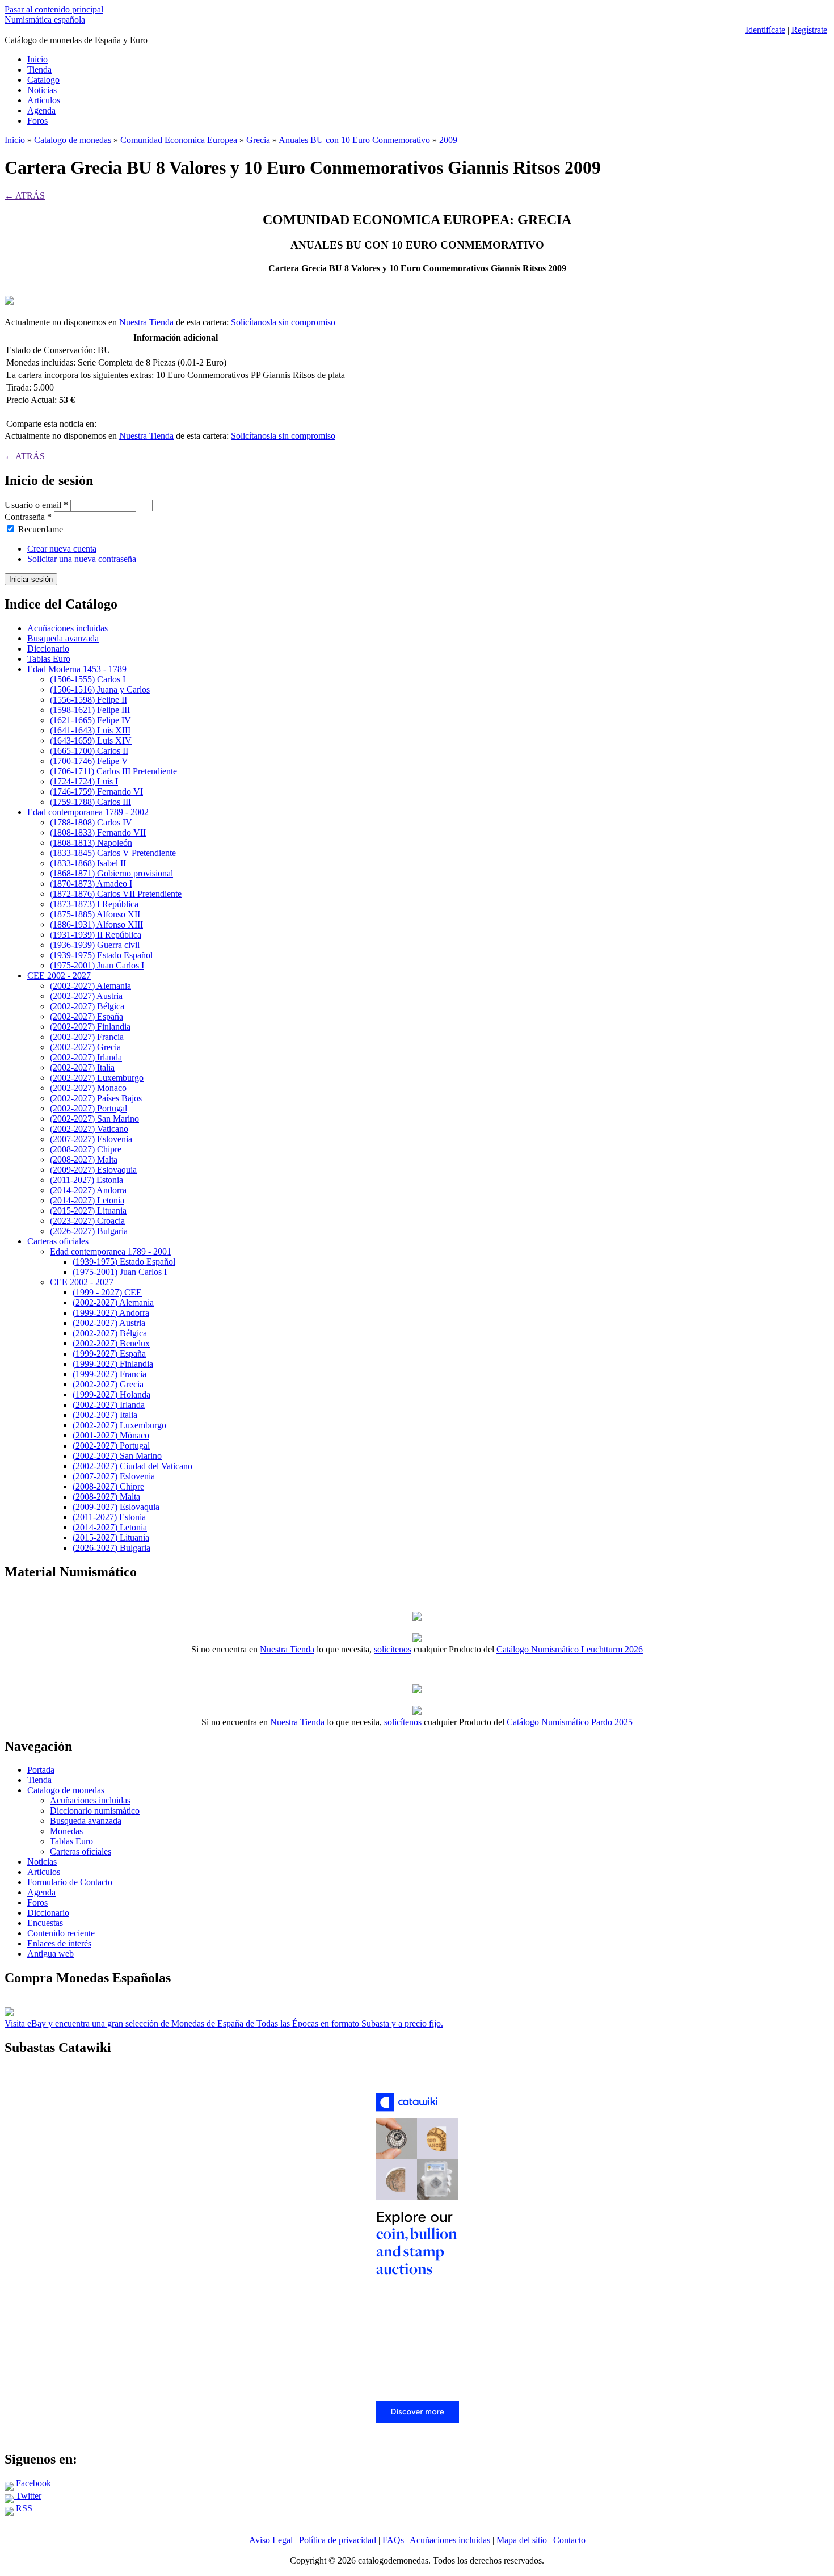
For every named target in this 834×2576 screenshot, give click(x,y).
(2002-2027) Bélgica (87, 1006)
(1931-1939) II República (96, 935)
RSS (23, 2508)
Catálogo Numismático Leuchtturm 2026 (570, 1649)
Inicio (37, 59)
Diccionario (48, 649)
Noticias (42, 90)
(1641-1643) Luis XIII (90, 730)
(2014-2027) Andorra (88, 1190)
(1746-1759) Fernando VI (96, 792)
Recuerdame (41, 529)
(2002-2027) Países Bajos (96, 1098)
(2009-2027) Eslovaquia (93, 1170)
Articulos (44, 1872)
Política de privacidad (338, 2540)
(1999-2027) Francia (109, 1374)
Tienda (39, 70)
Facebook (32, 2483)
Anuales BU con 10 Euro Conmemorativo (354, 140)
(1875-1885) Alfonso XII (95, 914)
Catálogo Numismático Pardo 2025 (570, 1722)
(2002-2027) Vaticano (89, 1129)
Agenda (41, 110)
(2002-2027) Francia (87, 1037)
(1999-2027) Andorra (111, 1313)
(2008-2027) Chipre (86, 1149)
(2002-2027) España (87, 1016)
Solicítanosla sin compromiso (283, 322)
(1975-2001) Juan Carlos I (97, 965)
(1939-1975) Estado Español (101, 955)
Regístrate (809, 30)
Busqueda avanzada (63, 638)
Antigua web (50, 1954)
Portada (41, 1770)
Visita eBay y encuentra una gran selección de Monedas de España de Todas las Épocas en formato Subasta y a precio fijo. (224, 2023)
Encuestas (45, 1923)
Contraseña (28, 517)
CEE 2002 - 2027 (59, 976)
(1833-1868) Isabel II (88, 863)
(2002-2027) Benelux (111, 1343)
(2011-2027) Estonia (87, 1180)
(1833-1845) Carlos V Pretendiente (113, 853)
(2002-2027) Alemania (90, 986)
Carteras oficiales (58, 1241)
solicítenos (393, 1649)
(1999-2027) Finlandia (113, 1364)
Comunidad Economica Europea (179, 140)
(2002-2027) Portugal (89, 1108)
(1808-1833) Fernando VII (98, 832)
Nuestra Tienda (146, 322)
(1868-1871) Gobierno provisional (111, 873)
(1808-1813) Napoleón (91, 843)
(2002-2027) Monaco (88, 1088)
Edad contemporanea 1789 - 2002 (88, 812)
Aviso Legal (271, 2540)
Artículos (44, 100)
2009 (448, 140)
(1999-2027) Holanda (111, 1394)
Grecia (258, 140)
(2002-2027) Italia (82, 1067)
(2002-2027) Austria (86, 996)
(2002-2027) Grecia (85, 1047)
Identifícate (765, 30)
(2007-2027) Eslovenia (91, 1139)
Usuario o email (36, 505)
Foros (37, 121)
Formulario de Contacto (70, 1882)
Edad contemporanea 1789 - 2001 (111, 1251)
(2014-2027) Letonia (87, 1200)
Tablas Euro (49, 659)
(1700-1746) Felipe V (89, 761)
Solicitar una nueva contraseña (82, 559)
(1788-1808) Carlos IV (91, 822)
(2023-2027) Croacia (87, 1221)
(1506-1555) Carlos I (88, 679)
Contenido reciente (61, 1933)
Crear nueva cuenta (62, 549)
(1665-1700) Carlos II (89, 751)
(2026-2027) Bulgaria (89, 1231)
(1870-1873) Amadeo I (91, 884)
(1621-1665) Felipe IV (90, 720)
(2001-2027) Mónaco (111, 1435)
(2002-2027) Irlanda (86, 1057)
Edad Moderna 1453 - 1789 (77, 669)
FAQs (393, 2540)
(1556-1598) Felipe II (89, 700)
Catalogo (43, 80)
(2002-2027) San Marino (94, 1119)
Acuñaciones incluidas (68, 628)
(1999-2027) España (109, 1354)
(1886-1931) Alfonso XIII (96, 924)
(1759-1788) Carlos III (90, 802)
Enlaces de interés (59, 1943)
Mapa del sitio (522, 2540)
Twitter (28, 2496)
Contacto (569, 2540)
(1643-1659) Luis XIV (91, 741)
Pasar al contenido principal (54, 9)
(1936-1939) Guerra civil (95, 945)
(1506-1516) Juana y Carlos (100, 689)
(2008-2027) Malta (84, 1159)
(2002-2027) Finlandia (90, 1027)
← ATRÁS (25, 196)
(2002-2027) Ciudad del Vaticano (132, 1466)
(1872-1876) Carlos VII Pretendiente (116, 894)
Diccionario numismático (95, 1811)
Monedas (66, 1831)
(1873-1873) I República (94, 904)
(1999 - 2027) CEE (107, 1292)
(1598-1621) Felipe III (90, 710)
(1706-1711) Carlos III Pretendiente (113, 771)
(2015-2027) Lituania (88, 1211)
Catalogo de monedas (73, 140)
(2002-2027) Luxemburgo (97, 1078)
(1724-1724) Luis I (84, 781)
